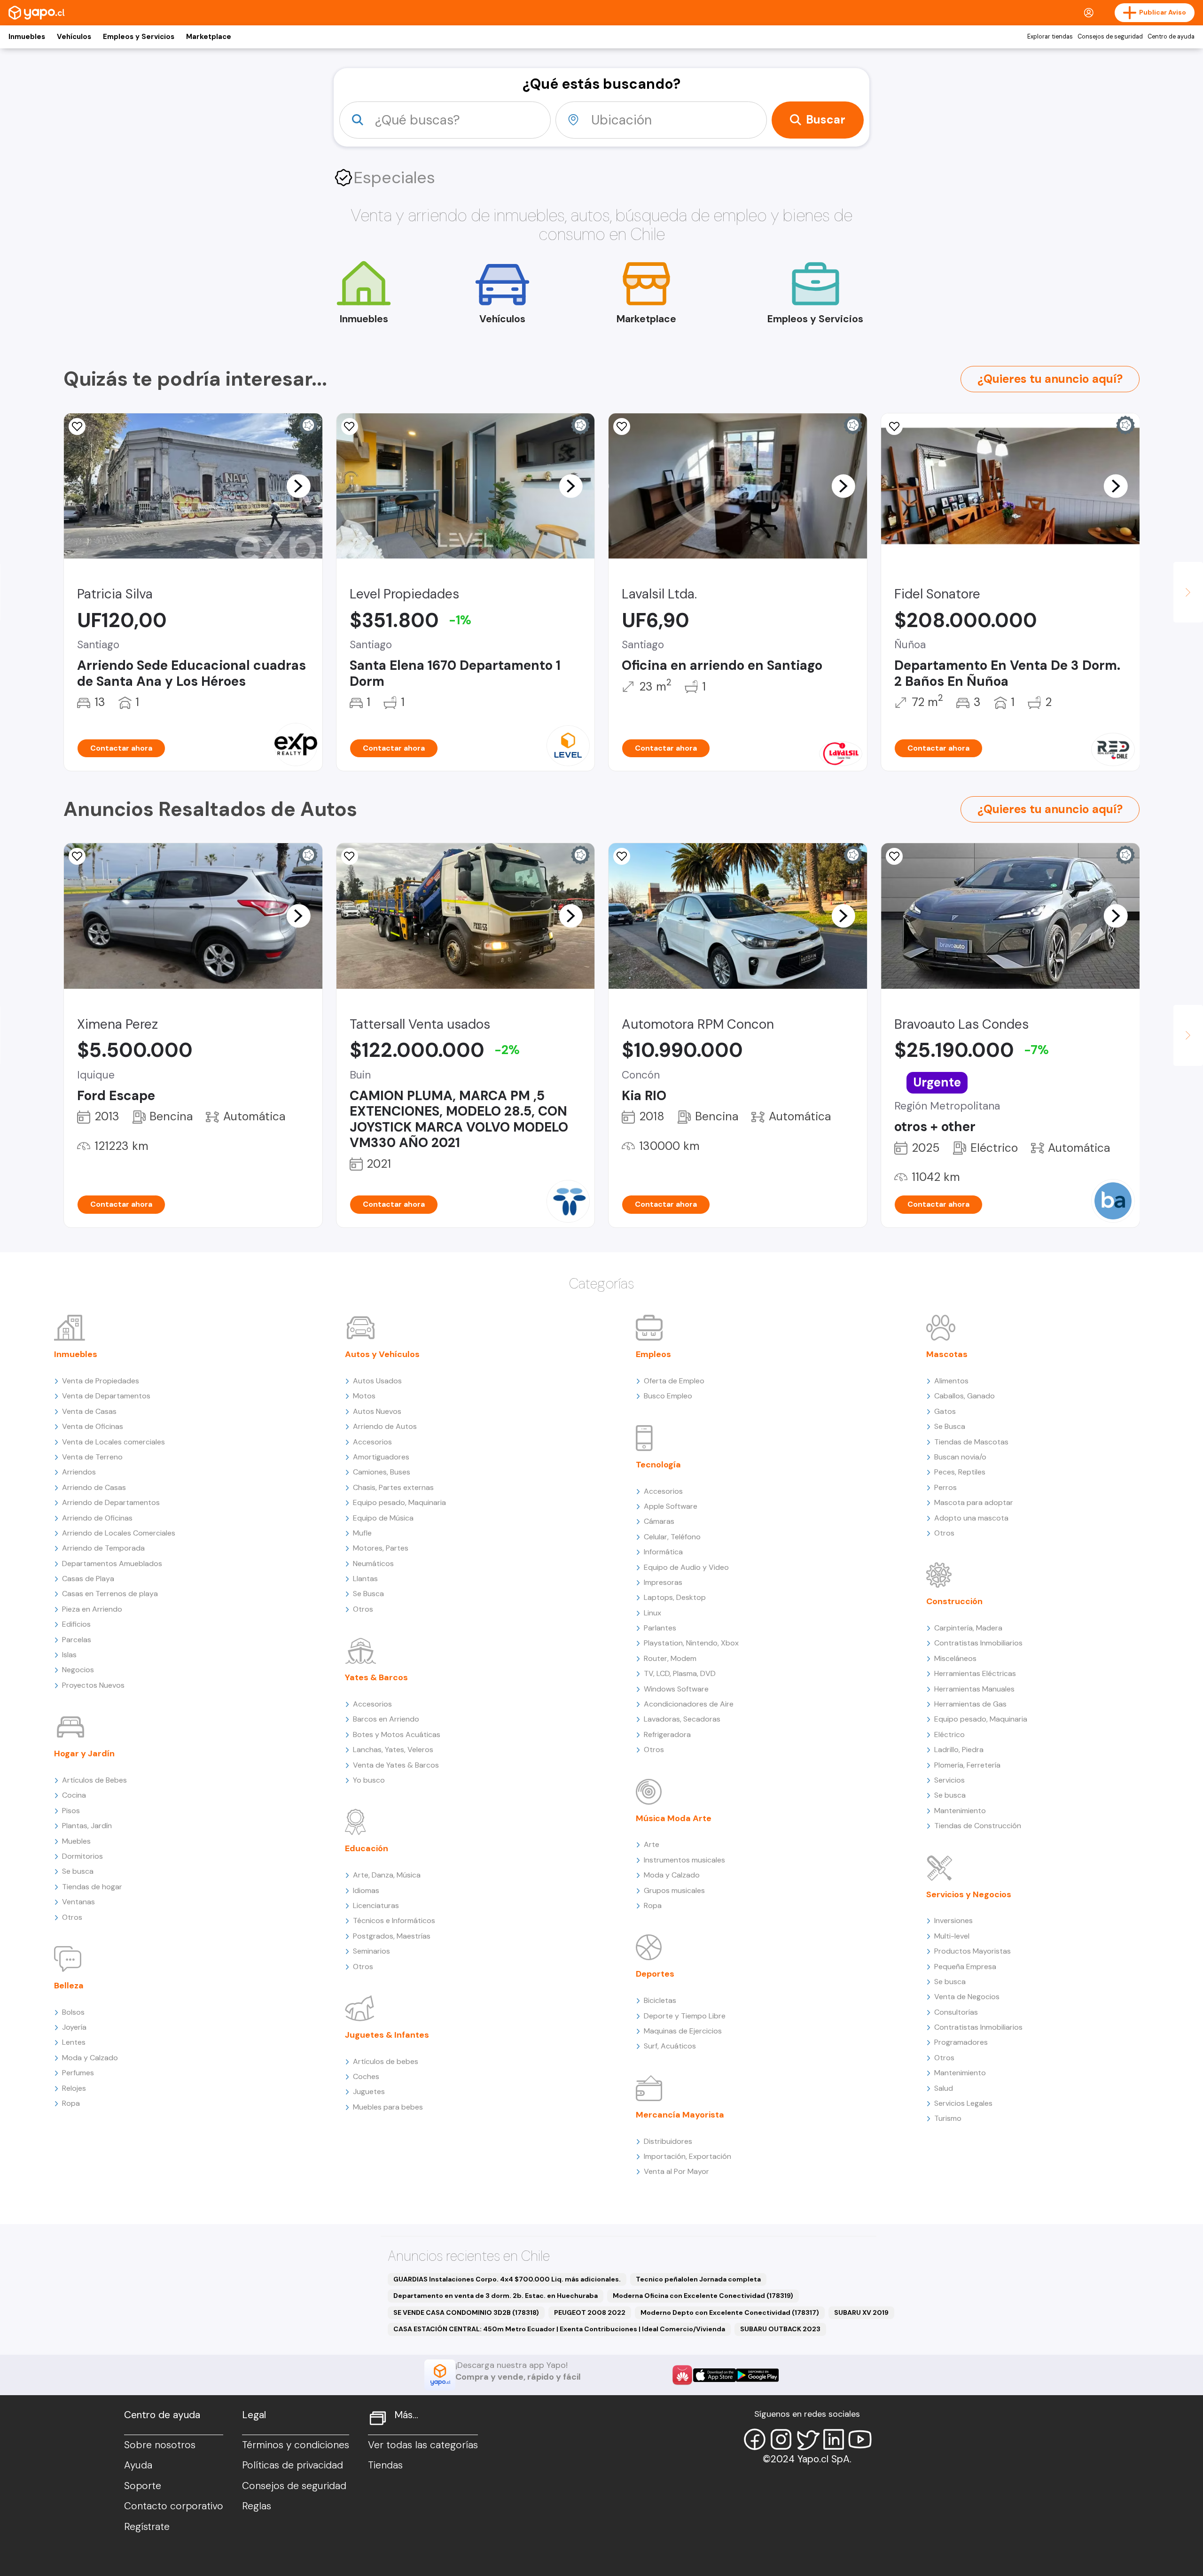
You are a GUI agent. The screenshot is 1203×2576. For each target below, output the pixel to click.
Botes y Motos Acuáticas (397, 1734)
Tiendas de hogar (92, 1887)
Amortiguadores (381, 1457)
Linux (652, 1613)
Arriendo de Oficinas (97, 1518)
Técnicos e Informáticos (394, 1920)
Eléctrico (949, 1734)
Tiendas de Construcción (978, 1826)
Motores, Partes (381, 1548)
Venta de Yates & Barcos (396, 1765)
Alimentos (951, 1381)
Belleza (69, 1986)
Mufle (362, 1533)
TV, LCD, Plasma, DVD (680, 1673)
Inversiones (953, 1920)
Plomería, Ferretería (967, 1765)
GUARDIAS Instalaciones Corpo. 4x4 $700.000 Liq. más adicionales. (507, 2279)
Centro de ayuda (1171, 37)
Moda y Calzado (90, 2058)
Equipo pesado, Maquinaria (399, 1502)
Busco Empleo (668, 1396)
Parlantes (660, 1628)
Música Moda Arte (674, 1818)
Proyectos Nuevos (93, 1685)
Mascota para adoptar (974, 1502)
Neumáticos (373, 1563)
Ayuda (138, 2465)
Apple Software (671, 1506)
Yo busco (369, 1780)
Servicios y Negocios (969, 1894)
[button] (298, 486)
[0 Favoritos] (622, 427)
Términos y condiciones (296, 2445)
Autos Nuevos (377, 1411)
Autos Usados (377, 1381)
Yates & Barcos (376, 1677)
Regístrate (147, 2527)
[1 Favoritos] (77, 856)
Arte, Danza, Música (387, 1875)
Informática (663, 1552)
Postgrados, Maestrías (392, 1936)
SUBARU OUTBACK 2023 (780, 2329)
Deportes (655, 1974)
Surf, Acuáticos (670, 2046)
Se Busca (368, 1594)
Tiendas (385, 2465)
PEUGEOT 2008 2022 (590, 2312)
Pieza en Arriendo (92, 1609)
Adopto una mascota (971, 1518)
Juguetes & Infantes (387, 2035)
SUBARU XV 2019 (861, 2312)
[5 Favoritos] (77, 427)
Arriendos (79, 1472)
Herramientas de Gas (970, 1704)
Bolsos (73, 2012)
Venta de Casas (89, 1411)
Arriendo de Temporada (103, 1548)
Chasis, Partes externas (393, 1487)
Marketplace (209, 37)
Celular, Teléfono (672, 1537)
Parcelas (77, 1640)
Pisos (71, 1811)
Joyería (74, 2027)
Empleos (653, 1354)
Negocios (78, 1670)
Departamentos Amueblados (112, 1563)
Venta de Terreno (92, 1457)
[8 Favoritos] (894, 427)
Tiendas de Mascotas (971, 1442)
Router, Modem (670, 1658)
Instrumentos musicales (684, 1860)
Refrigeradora (667, 1734)
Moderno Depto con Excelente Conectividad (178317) (730, 2312)
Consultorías (956, 2012)
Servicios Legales (963, 2103)
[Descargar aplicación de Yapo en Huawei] (682, 2375)
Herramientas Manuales (974, 1689)
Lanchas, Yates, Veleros (393, 1750)
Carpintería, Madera (968, 1628)
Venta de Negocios (967, 1997)
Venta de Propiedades (101, 1381)
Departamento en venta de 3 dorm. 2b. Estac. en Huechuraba (496, 2296)
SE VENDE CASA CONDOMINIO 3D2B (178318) (466, 2312)
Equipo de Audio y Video (686, 1567)
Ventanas (78, 1902)
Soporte (143, 2486)
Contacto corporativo (174, 2506)
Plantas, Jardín (87, 1826)
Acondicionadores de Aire (689, 1704)
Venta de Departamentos (106, 1396)
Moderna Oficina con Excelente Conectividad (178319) (703, 2296)
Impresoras (663, 1582)
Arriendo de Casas (94, 1487)
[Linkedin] (834, 2439)
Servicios (949, 1780)
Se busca (78, 1871)
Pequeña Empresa (965, 1967)
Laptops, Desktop (675, 1597)
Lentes (74, 2042)
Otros (72, 1917)
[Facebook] (755, 2439)
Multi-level (952, 1936)
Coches (366, 2076)
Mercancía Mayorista (680, 2115)
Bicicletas (660, 2000)
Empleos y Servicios (139, 37)
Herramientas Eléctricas (975, 1673)
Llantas (365, 1579)
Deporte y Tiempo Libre (685, 2016)
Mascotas (947, 1354)
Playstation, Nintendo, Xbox (691, 1643)
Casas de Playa (88, 1579)
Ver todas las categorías (423, 2445)
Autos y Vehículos (382, 1354)
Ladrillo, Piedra (959, 1750)
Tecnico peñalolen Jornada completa (698, 2279)
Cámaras (659, 1521)
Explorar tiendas (1050, 37)
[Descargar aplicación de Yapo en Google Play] (757, 2375)
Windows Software (676, 1689)
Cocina (74, 1795)
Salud (944, 2088)
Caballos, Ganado (965, 1396)
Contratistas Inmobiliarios (978, 1643)
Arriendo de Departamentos (111, 1502)
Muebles (76, 1841)
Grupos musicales (674, 1890)
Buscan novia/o (960, 1457)
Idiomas (366, 1890)
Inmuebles (27, 37)
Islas (69, 1655)
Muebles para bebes (388, 2107)
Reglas (257, 2506)
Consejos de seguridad (1110, 37)
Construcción (954, 1601)
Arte (652, 1844)
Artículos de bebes (386, 2061)
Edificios (76, 1624)
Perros (945, 1487)
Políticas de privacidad (293, 2465)
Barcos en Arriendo (386, 1719)
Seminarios (371, 1951)
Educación (367, 1848)
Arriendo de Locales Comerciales (119, 1533)
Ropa (71, 2103)
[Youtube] (860, 2439)
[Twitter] (807, 2439)
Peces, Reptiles (960, 1472)
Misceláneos (955, 1658)
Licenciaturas (376, 1905)
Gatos (945, 1411)
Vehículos (74, 37)
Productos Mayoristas (973, 1951)
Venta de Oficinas (93, 1426)
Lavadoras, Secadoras (682, 1719)
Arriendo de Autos (385, 1426)
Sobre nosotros (160, 2445)
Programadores (961, 2042)
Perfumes (78, 2073)
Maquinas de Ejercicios (683, 2031)
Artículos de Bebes (94, 1780)
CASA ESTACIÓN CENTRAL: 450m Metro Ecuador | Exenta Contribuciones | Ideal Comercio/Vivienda (559, 2329)
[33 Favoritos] (350, 427)
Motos (364, 1396)
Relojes (74, 2088)
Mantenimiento (960, 1811)
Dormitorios (82, 1856)
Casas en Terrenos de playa (110, 1594)
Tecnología (658, 1465)
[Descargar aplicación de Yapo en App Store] (715, 2375)
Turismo (948, 2118)
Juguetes (369, 2091)
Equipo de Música (383, 1518)
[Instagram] (781, 2439)
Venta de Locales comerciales (113, 1442)
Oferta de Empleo (674, 1381)
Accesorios (372, 1442)
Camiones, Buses (382, 1472)
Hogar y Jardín (84, 1754)
